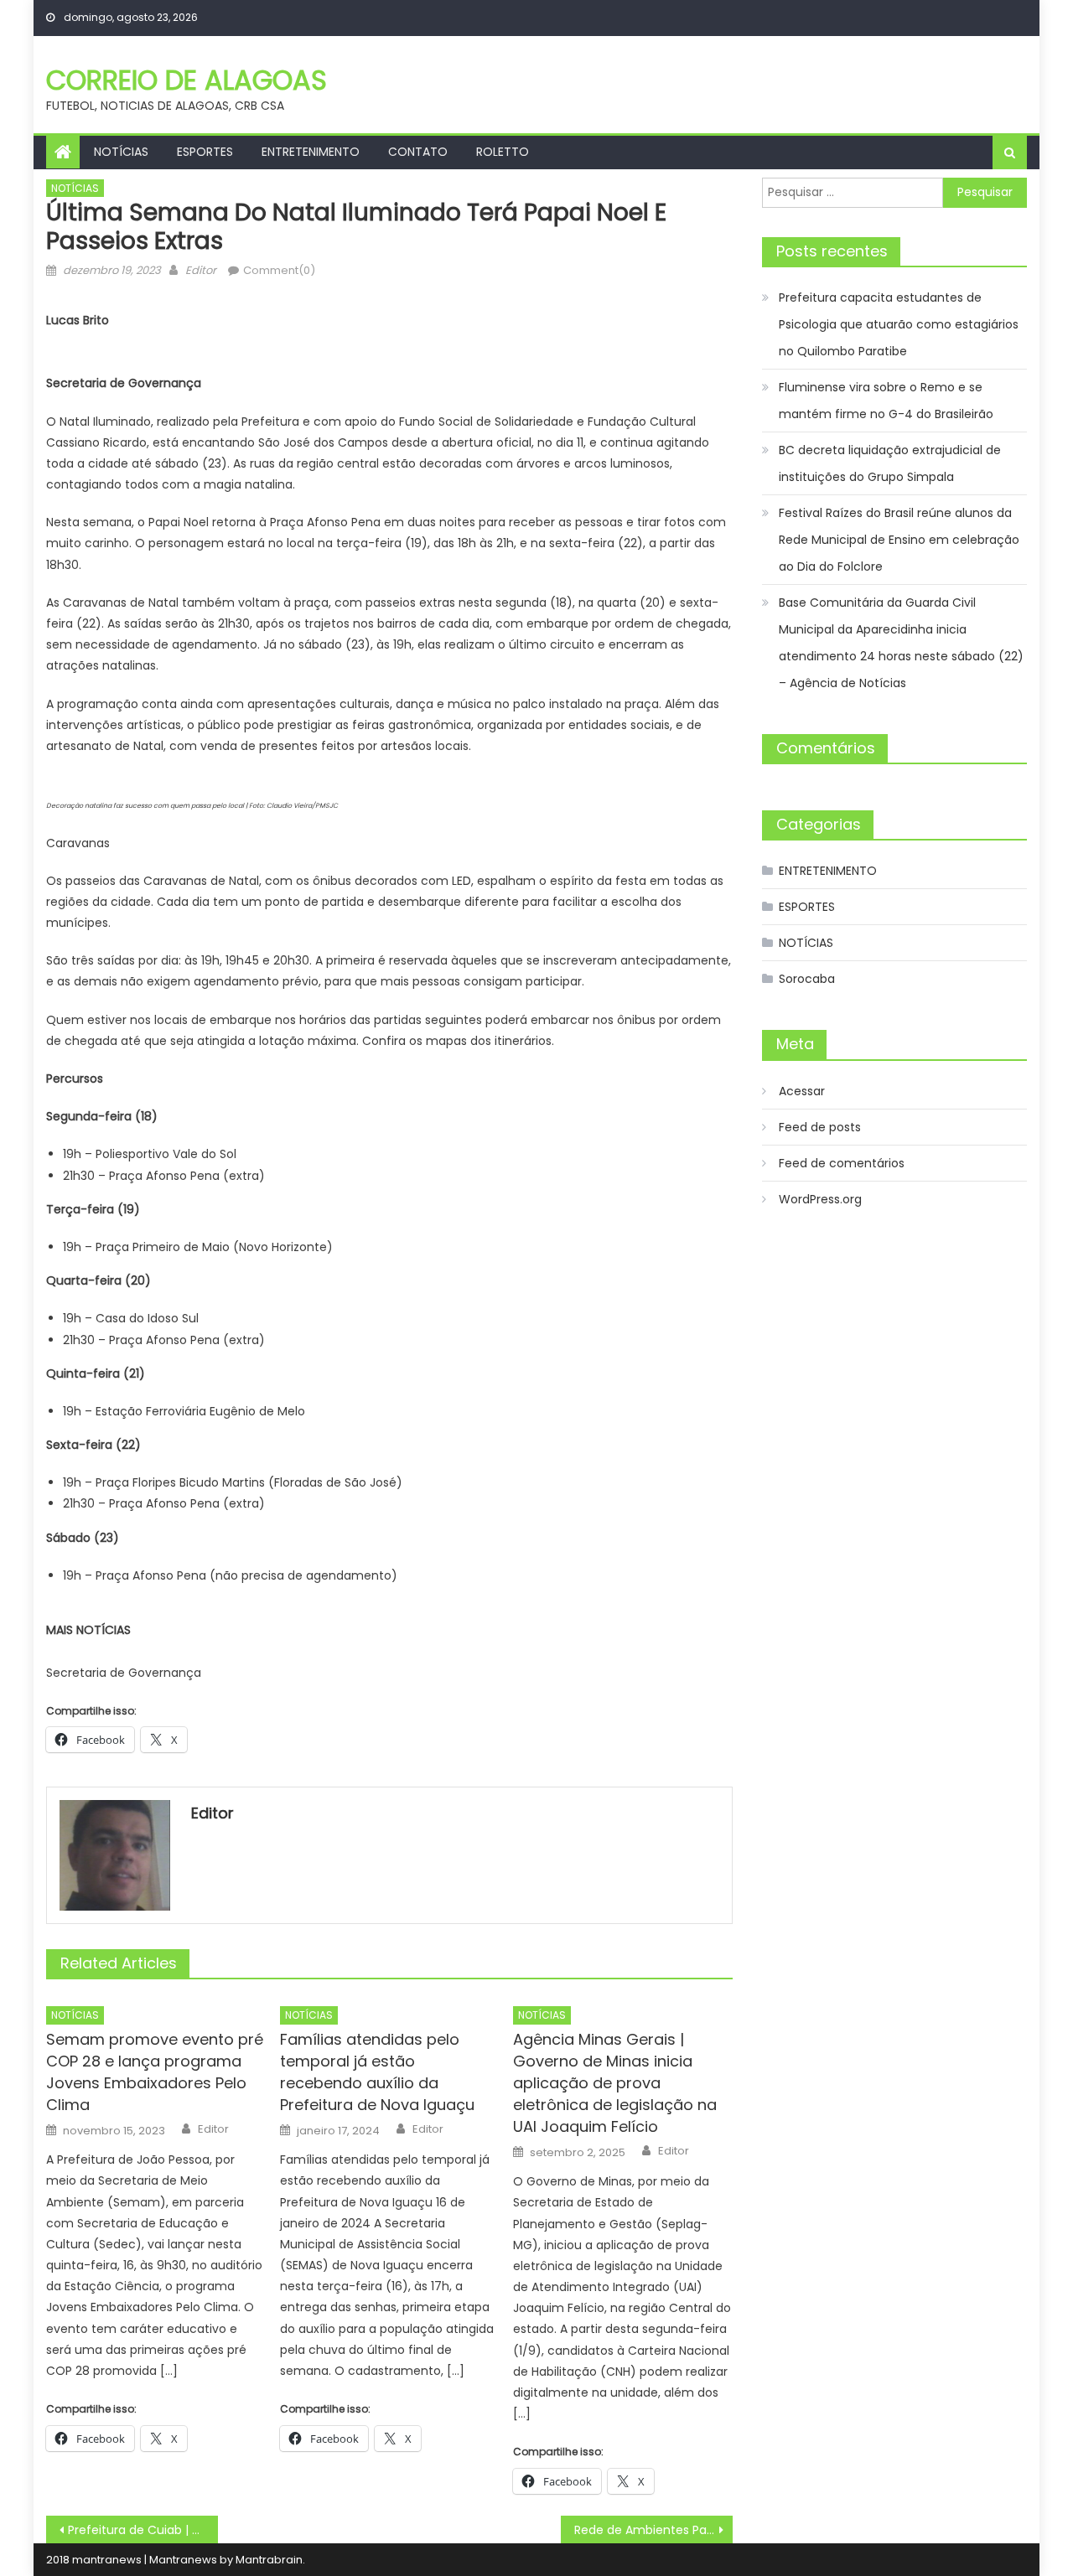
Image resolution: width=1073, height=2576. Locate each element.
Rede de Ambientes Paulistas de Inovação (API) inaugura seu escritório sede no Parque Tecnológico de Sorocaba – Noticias (653, 2530)
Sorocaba (807, 979)
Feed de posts (820, 1127)
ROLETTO (503, 152)
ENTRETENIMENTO (311, 152)
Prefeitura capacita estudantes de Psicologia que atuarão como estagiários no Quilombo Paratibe (899, 324)
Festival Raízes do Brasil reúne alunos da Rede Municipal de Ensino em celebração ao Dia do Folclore (899, 540)
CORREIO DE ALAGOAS (187, 80)
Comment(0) (279, 270)
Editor (201, 270)
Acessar (802, 1091)
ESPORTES (205, 152)
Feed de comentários (842, 1163)
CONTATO (418, 152)
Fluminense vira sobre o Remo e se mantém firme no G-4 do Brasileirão (886, 401)
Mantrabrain (269, 2560)
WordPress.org (820, 1199)
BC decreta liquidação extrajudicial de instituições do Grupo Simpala (890, 463)
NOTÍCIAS (121, 152)
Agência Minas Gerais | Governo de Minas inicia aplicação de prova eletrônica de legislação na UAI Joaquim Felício (615, 2083)
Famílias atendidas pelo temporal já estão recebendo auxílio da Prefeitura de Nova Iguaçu (377, 2072)
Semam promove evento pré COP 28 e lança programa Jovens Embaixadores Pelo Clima (155, 2072)
